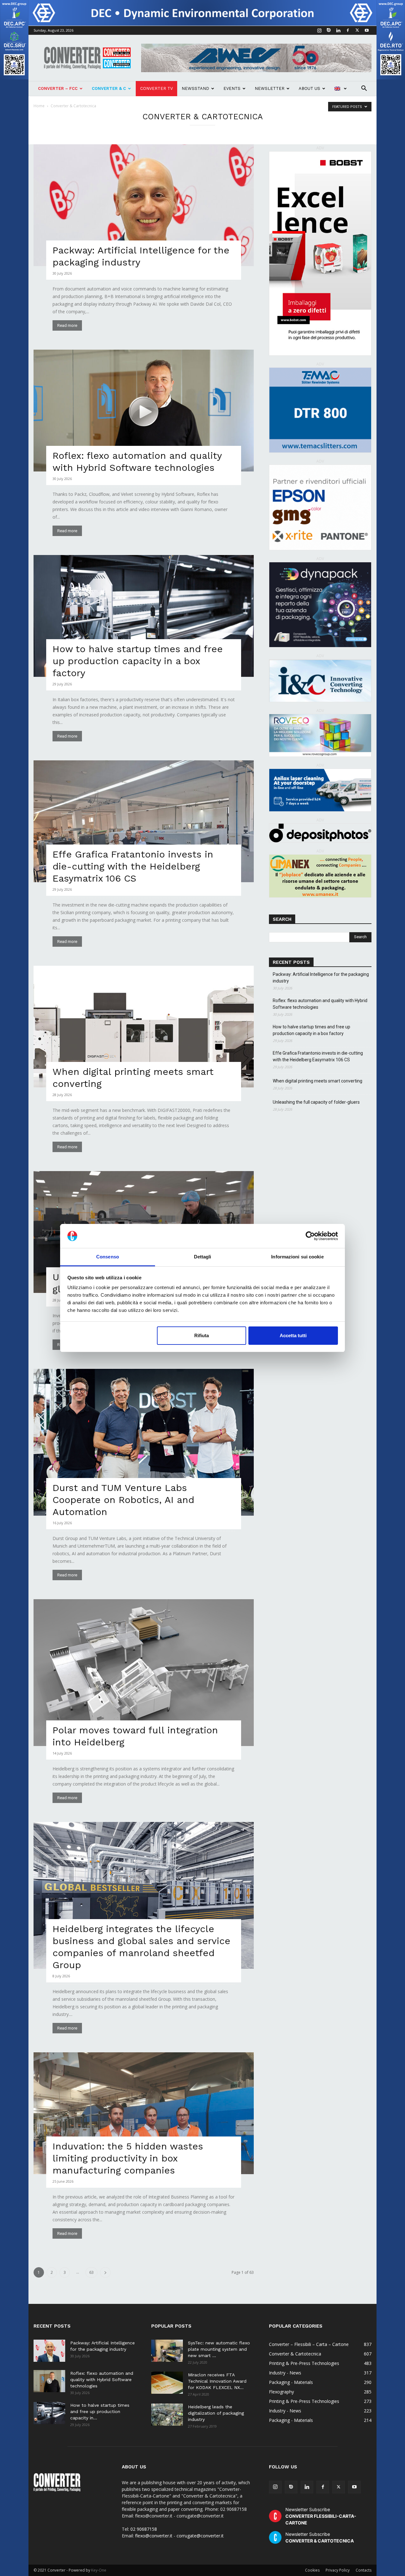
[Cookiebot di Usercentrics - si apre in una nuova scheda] (310, 1236)
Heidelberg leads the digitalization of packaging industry (216, 2413)
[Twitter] (357, 30)
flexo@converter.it (154, 2536)
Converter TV (156, 88)
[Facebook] (348, 30)
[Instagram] (319, 30)
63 (91, 2272)
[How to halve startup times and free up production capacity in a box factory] (144, 616)
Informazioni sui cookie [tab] (297, 1257)
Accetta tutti (293, 1335)
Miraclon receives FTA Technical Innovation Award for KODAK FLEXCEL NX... (217, 2381)
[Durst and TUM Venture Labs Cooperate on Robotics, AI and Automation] (144, 1442)
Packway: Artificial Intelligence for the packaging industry (321, 978)
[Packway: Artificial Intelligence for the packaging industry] (144, 205)
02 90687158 (144, 2529)
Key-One (99, 2570)
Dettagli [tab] (203, 1257)
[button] (364, 89)
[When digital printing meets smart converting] (144, 1027)
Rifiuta (202, 1335)
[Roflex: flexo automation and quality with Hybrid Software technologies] (144, 411)
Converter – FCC (58, 88)
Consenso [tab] (108, 1257)
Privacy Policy (338, 2570)
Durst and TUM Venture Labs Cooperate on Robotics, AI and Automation (123, 1500)
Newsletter (270, 88)
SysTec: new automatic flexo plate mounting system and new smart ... (219, 2349)
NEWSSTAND (195, 88)
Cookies (312, 2570)
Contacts (364, 2570)
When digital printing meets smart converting (318, 1081)
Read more (67, 325)
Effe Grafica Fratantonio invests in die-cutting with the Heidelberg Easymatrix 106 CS (133, 866)
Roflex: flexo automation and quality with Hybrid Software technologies (320, 1004)
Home (39, 106)
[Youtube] (367, 30)
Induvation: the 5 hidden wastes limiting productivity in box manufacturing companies (128, 2158)
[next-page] (105, 2272)
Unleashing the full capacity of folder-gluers (316, 1102)
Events (232, 88)
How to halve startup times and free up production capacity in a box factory (138, 661)
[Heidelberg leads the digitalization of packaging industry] (167, 2415)
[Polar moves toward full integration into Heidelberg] (144, 1673)
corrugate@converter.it (200, 2536)
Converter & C (109, 88)
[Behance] (329, 30)
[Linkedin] (338, 30)
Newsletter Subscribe (321, 2516)
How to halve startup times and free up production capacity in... (100, 2411)
